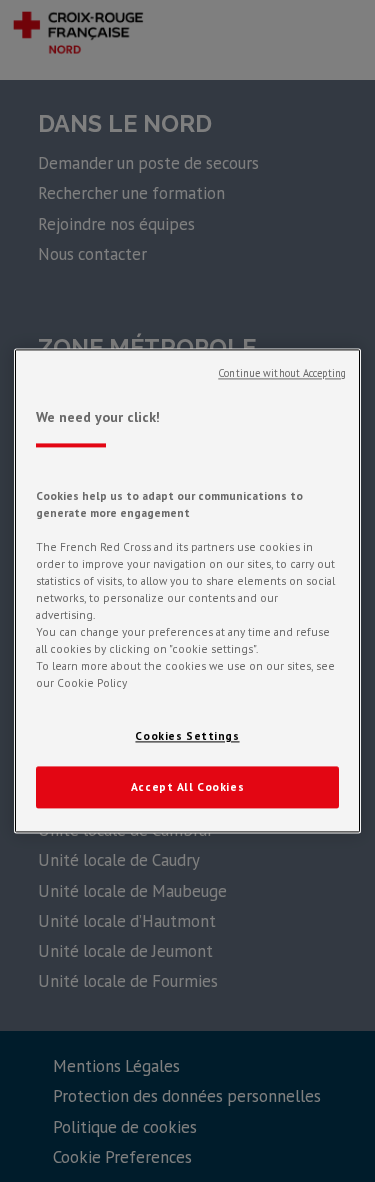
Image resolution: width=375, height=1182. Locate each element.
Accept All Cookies (187, 787)
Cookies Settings (187, 736)
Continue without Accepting (282, 373)
